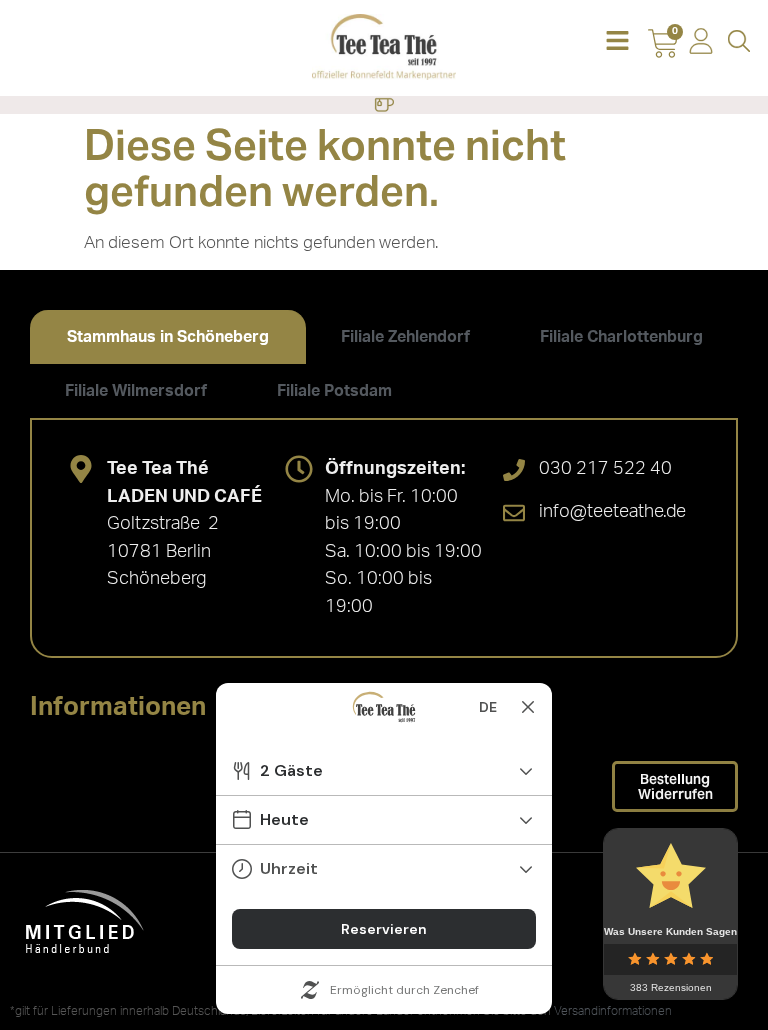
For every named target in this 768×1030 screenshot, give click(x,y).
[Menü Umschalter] (384, 105)
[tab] (168, 337)
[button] (617, 42)
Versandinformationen (613, 1011)
